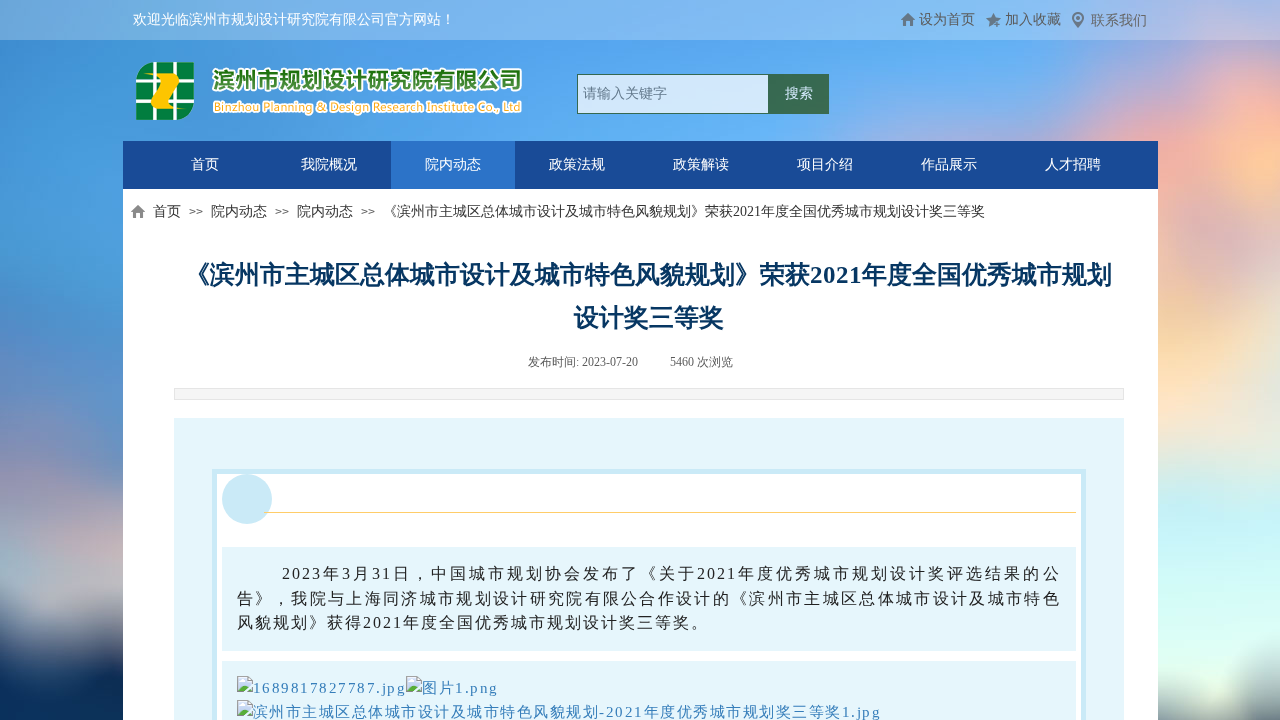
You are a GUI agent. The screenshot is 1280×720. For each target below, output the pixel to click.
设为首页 (947, 19)
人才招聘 (1073, 164)
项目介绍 (825, 164)
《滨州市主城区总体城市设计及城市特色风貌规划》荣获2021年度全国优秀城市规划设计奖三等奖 (684, 211)
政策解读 (701, 164)
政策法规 (577, 164)
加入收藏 (1033, 19)
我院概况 (329, 164)
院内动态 (453, 164)
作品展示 (949, 164)
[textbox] (673, 94)
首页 (205, 164)
